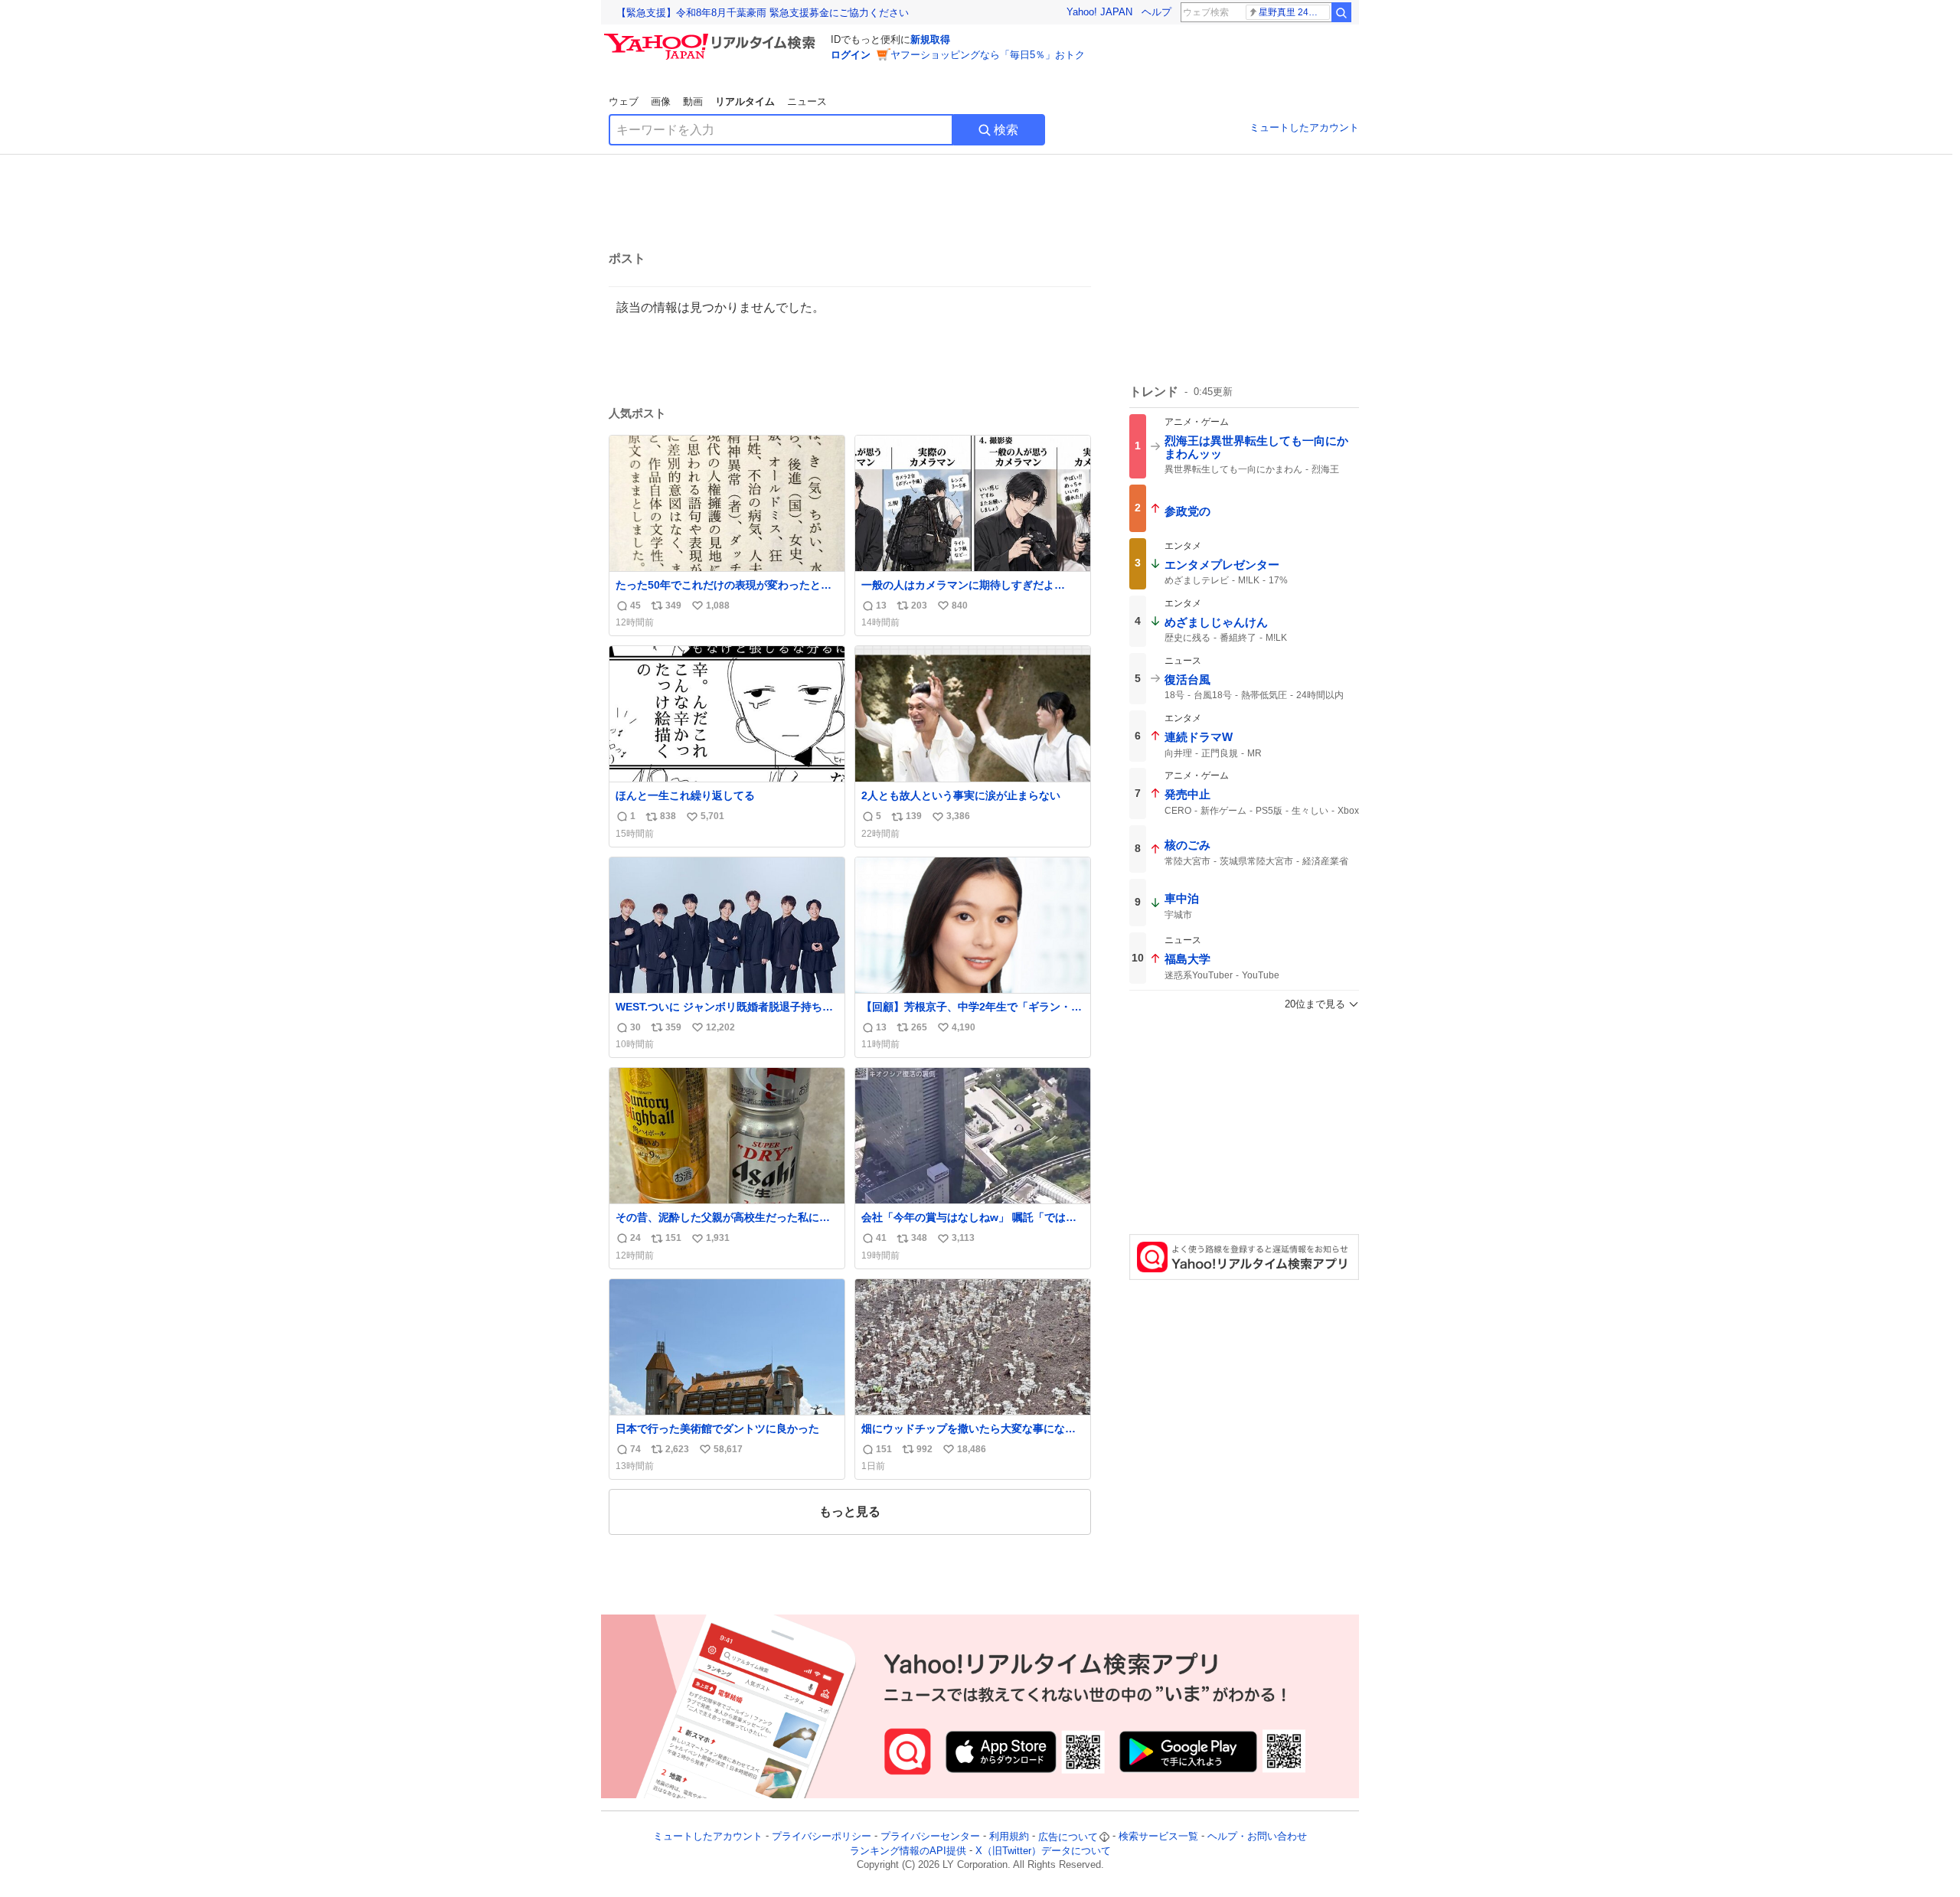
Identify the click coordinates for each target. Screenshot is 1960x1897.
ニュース (807, 101)
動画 (693, 101)
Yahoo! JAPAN (1099, 12)
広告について (1068, 1837)
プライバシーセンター (930, 1837)
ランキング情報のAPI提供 (908, 1851)
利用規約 (1009, 1837)
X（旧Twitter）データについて (1043, 1851)
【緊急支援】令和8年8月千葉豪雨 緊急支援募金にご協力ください (763, 13)
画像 (661, 101)
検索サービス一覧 (1158, 1837)
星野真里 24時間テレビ (1294, 12)
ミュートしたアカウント (1304, 127)
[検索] (1341, 12)
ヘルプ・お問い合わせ (1257, 1837)
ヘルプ (1156, 12)
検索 (1006, 130)
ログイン (851, 55)
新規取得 (930, 39)
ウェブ (624, 101)
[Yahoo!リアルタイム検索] (712, 38)
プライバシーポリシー (822, 1837)
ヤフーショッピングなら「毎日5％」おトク (988, 55)
